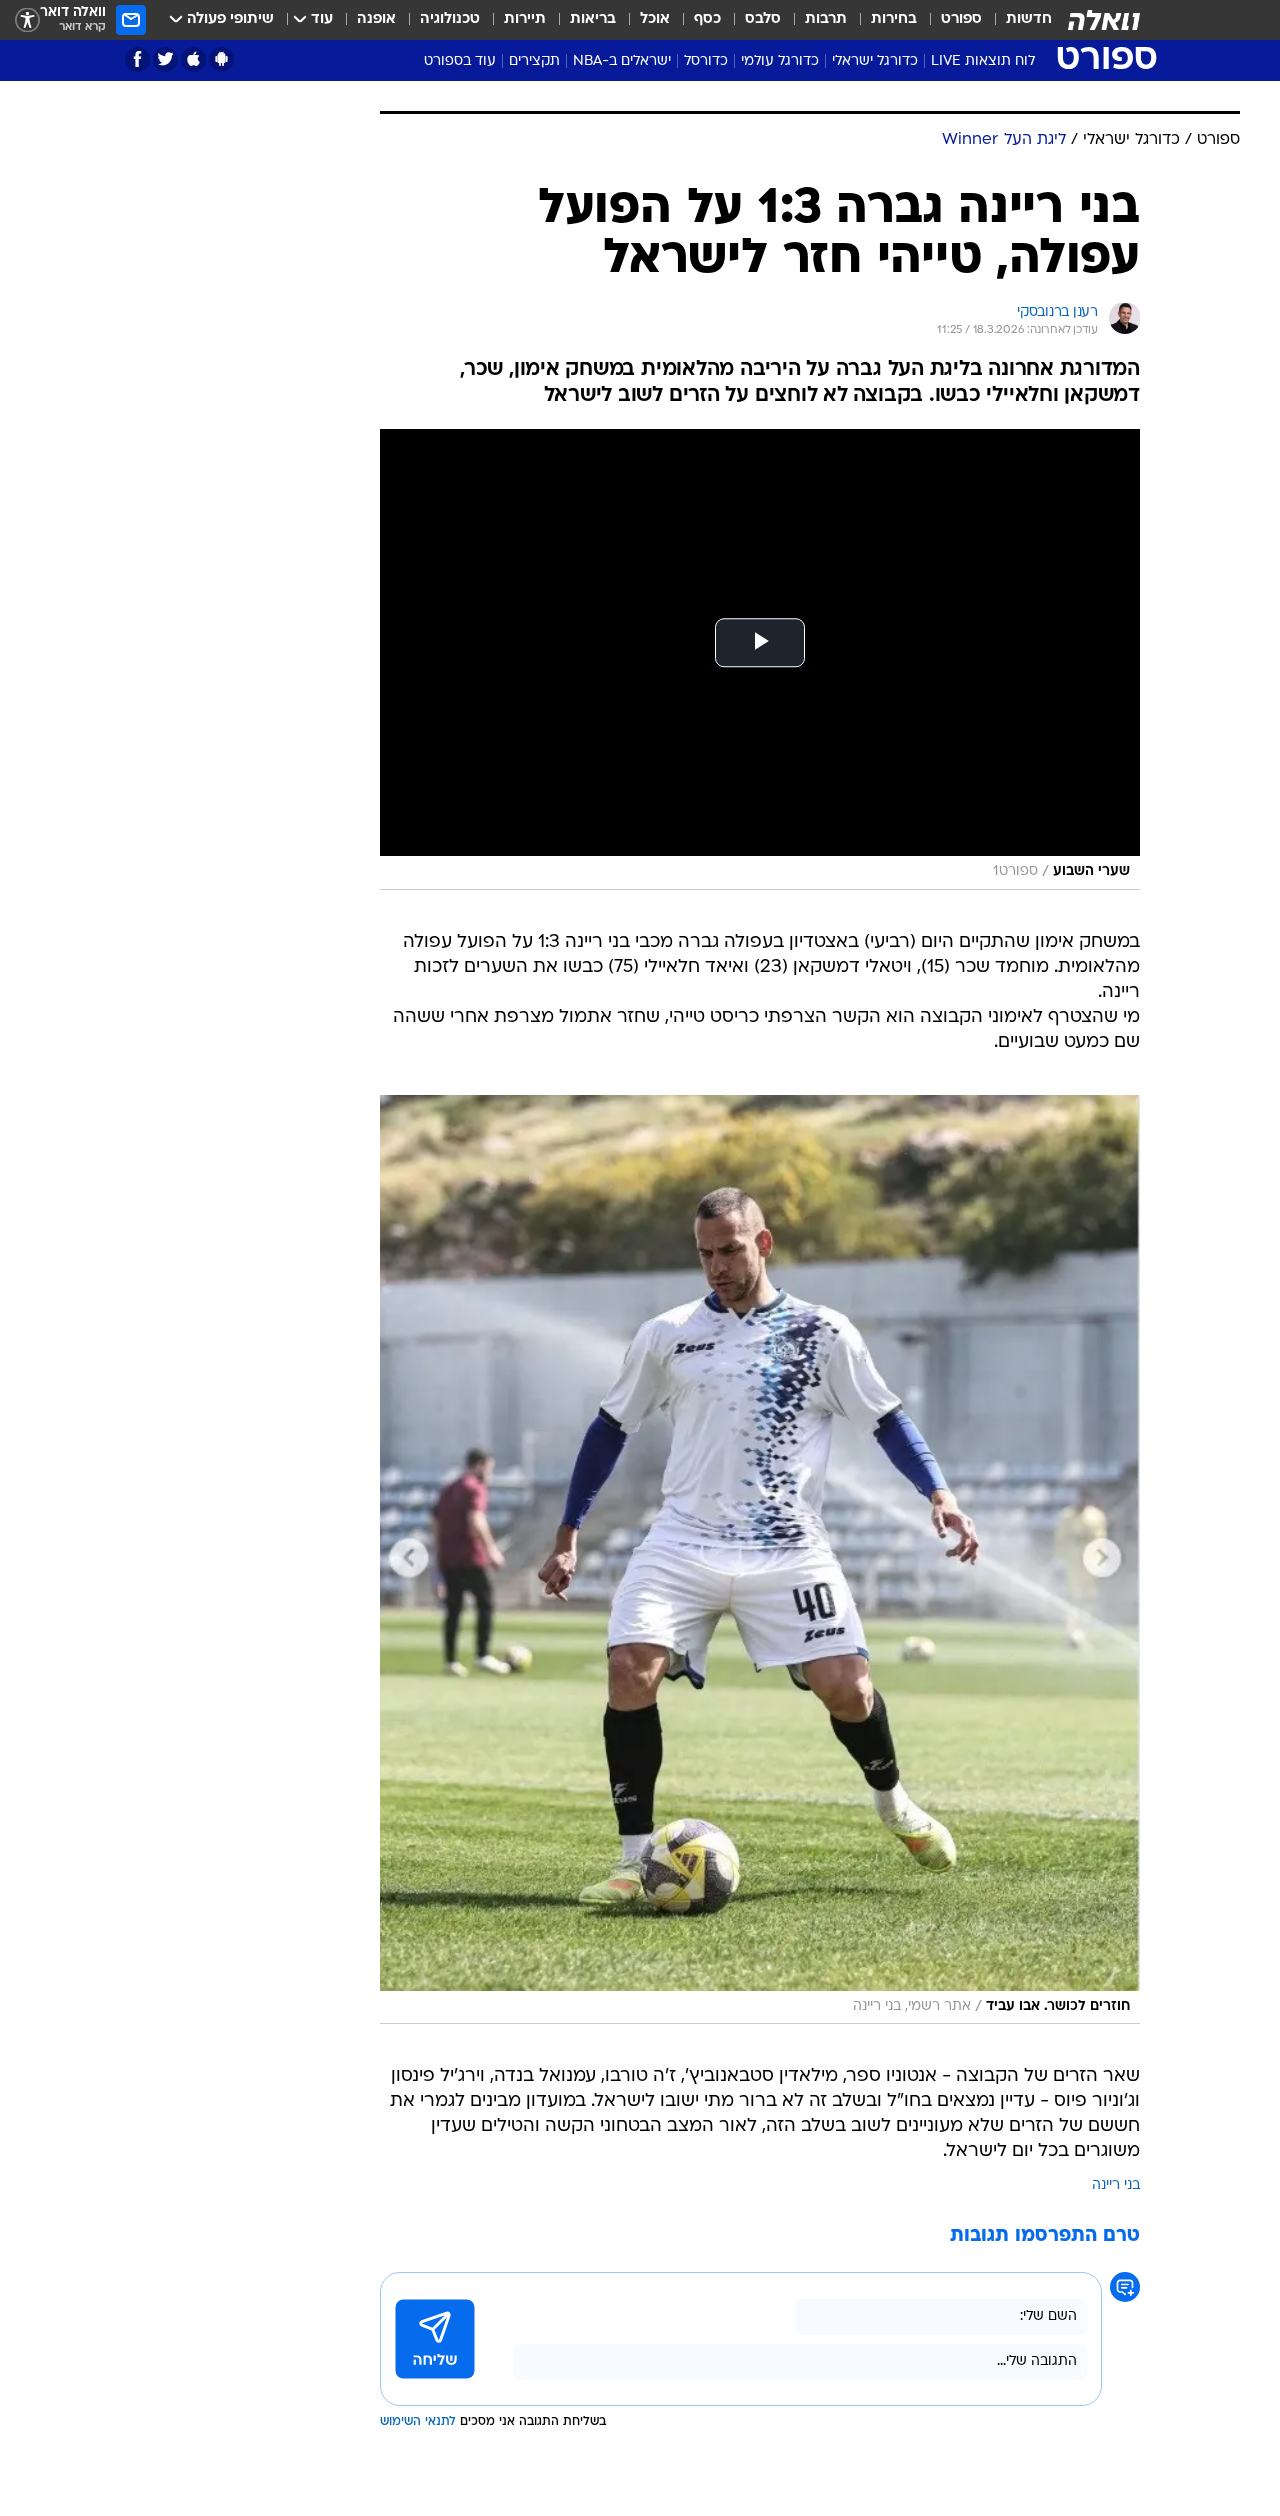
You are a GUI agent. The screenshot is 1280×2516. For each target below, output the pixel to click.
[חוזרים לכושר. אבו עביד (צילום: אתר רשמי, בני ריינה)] (760, 1559)
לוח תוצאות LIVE (983, 61)
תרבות (826, 19)
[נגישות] (27, 20)
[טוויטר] (165, 59)
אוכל (655, 19)
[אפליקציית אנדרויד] (221, 59)
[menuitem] (1017, 20)
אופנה (376, 19)
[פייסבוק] (137, 59)
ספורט (961, 19)
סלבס (763, 19)
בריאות (593, 19)
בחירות (894, 19)
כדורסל (706, 61)
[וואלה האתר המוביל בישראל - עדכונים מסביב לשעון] (1104, 20)
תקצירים (534, 61)
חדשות (1029, 19)
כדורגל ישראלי (875, 61)
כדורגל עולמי (780, 61)
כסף (707, 19)
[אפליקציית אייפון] (193, 59)
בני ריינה (1116, 2185)
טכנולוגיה (450, 19)
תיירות (525, 19)
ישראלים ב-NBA (622, 61)
